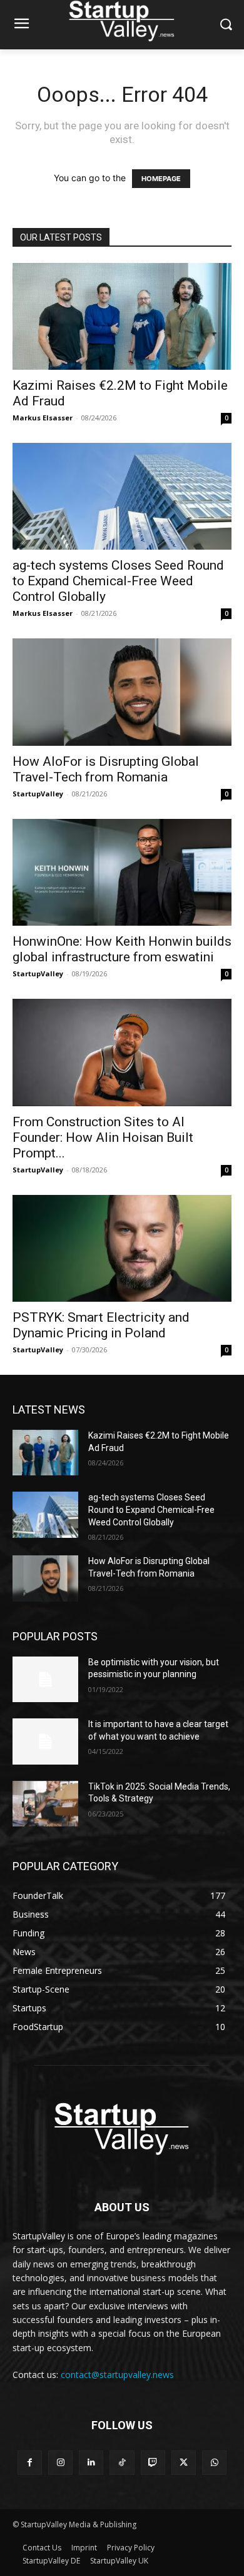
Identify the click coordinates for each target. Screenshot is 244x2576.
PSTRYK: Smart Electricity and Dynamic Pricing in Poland (101, 1325)
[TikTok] (122, 2463)
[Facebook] (30, 2463)
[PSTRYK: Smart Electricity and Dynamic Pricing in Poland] (122, 1248)
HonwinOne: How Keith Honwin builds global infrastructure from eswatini (122, 949)
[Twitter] (184, 2463)
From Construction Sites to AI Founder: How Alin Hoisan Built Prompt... (103, 1137)
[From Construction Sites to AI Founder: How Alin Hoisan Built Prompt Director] (122, 1052)
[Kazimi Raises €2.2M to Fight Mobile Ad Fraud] (122, 316)
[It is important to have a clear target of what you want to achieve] (45, 1741)
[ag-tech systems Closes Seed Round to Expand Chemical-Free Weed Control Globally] (122, 496)
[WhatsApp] (214, 2463)
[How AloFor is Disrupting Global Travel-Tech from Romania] (122, 692)
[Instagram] (60, 2463)
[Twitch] (153, 2463)
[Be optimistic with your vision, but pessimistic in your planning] (45, 1680)
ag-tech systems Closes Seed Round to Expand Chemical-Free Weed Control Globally (118, 581)
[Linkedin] (91, 2463)
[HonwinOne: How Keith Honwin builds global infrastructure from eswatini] (122, 872)
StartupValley (38, 794)
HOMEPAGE (161, 179)
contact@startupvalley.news (117, 2375)
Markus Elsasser (43, 418)
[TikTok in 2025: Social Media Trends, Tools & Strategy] (45, 1804)
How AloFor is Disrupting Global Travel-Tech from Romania (106, 769)
